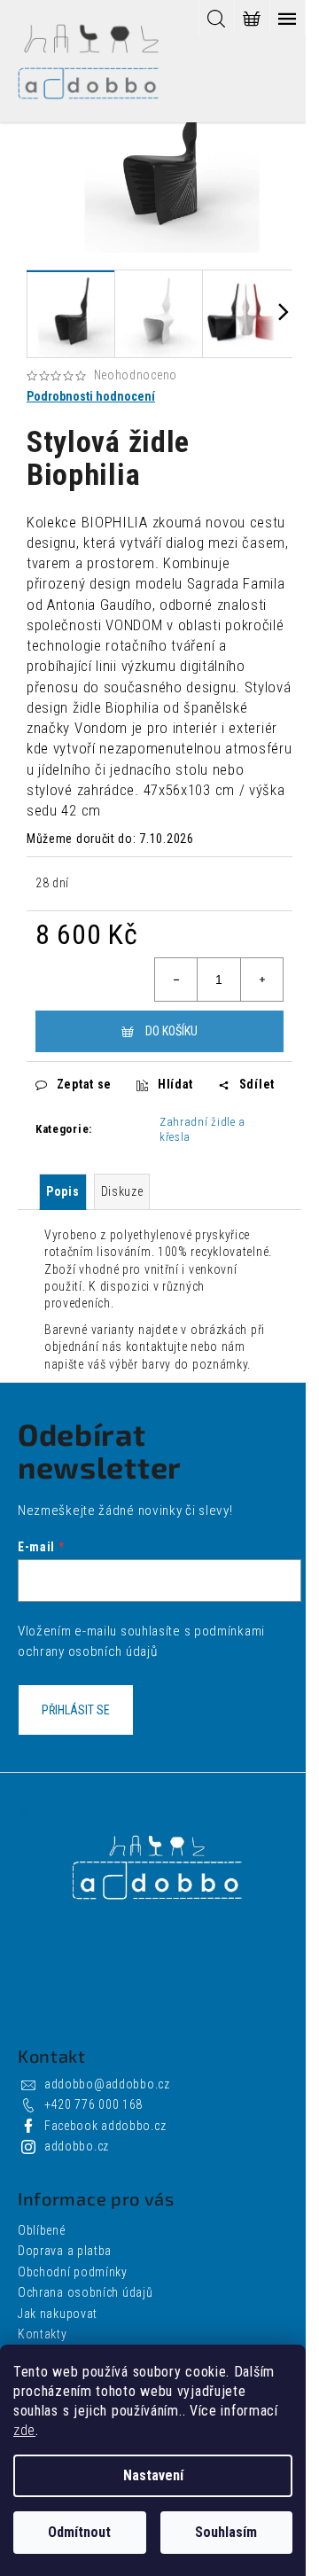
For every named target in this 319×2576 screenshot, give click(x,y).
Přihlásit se (76, 1710)
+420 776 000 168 (93, 2104)
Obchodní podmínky (73, 2272)
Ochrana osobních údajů (85, 2292)
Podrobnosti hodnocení (91, 396)
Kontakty (43, 2334)
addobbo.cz (77, 2146)
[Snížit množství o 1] (176, 980)
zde (24, 2430)
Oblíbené (42, 2230)
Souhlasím (226, 2532)
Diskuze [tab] (122, 1191)
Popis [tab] (63, 1191)
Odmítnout (79, 2532)
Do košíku (171, 1031)
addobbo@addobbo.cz (107, 2084)
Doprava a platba (65, 2251)
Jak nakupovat (58, 2314)
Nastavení (153, 2475)
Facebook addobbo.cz (105, 2126)
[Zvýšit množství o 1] (261, 980)
